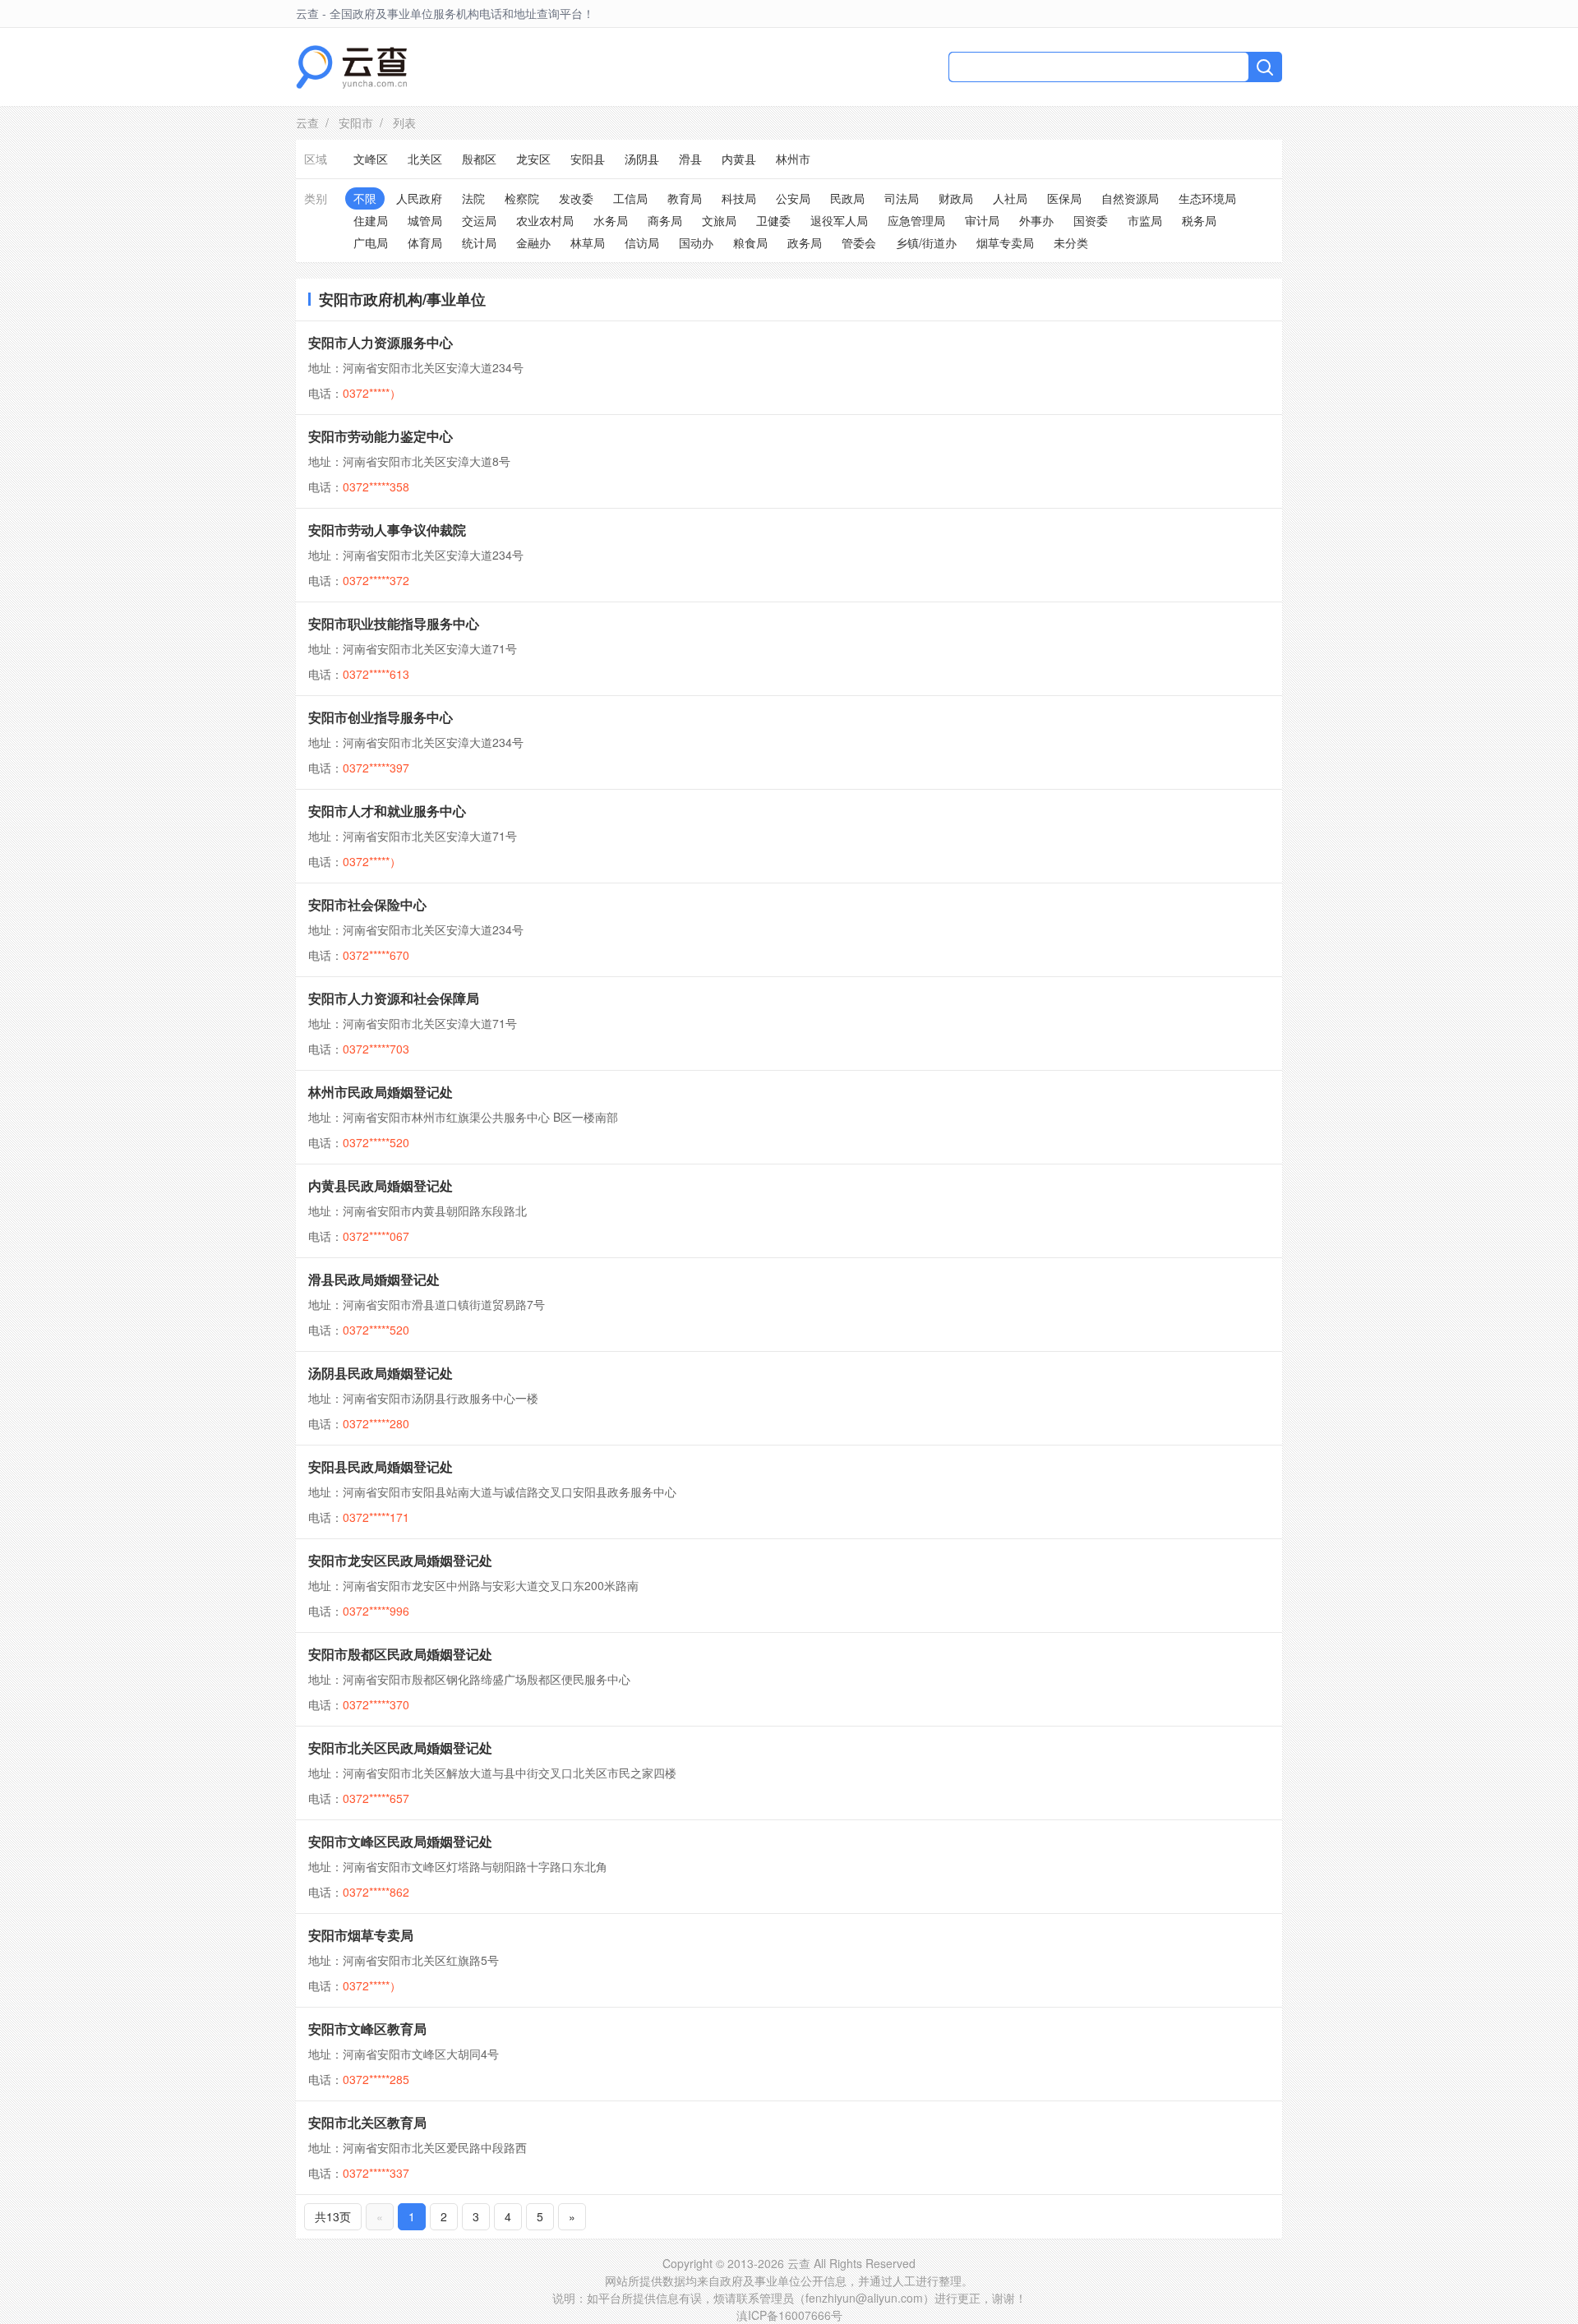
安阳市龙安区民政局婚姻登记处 (400, 1560)
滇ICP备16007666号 (789, 2315)
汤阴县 (642, 159)
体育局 (425, 242)
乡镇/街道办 (926, 242)
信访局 (642, 242)
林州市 (793, 159)
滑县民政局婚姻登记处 (374, 1279)
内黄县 (739, 159)
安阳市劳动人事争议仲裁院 (387, 530)
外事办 (1036, 220)
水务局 (611, 220)
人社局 (1010, 198)
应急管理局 (916, 220)
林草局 (588, 242)
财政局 (956, 198)
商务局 (665, 220)
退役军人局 (839, 220)
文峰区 (371, 159)
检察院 (522, 198)
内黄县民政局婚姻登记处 (381, 1185)
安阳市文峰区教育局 (367, 2029)
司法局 (902, 198)
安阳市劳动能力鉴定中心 (381, 436)
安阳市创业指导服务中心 (381, 717)
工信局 (630, 198)
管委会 (859, 242)
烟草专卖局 (1005, 242)
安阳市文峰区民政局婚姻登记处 (400, 1841)
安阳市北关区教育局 (367, 2122)
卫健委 (773, 220)
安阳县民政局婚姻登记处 (381, 1466)
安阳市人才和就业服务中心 (387, 811)
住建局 (371, 220)
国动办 (696, 242)
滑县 (690, 159)
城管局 (425, 220)
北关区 (425, 159)
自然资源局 (1130, 198)
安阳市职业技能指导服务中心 (394, 623)
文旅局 (719, 220)
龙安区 (533, 159)
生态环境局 (1207, 198)
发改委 (576, 198)
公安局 (793, 198)
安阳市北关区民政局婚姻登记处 (400, 1748)
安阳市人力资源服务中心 (381, 342)
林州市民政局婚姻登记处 (381, 1092)
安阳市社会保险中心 (367, 904)
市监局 (1145, 220)
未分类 (1071, 242)
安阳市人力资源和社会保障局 (394, 998)
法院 (473, 198)
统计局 (479, 242)
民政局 (847, 198)
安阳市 (356, 122)
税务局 (1199, 220)
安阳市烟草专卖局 (361, 1935)
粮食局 (750, 242)
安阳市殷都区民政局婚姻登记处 (400, 1654)
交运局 (479, 220)
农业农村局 (545, 220)
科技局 (739, 198)
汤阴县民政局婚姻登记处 (381, 1373)
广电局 (371, 242)
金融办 (533, 242)
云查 (307, 122)
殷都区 (479, 159)
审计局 (982, 220)
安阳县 (588, 159)
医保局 (1064, 198)
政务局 (805, 242)
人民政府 (419, 198)
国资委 (1091, 220)
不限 (365, 198)
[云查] (351, 67)
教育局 (685, 198)
